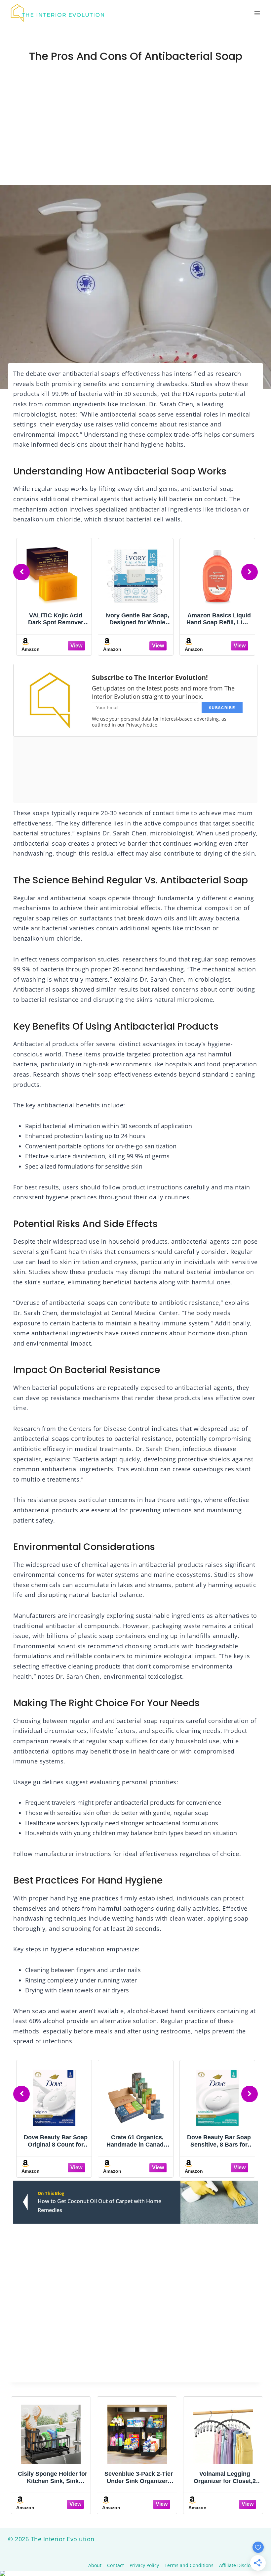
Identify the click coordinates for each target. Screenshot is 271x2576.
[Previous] (21, 572)
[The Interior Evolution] (58, 13)
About (95, 2565)
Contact (116, 2565)
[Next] (250, 572)
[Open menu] (257, 13)
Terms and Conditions (189, 2565)
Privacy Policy (144, 2565)
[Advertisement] (135, 136)
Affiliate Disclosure (240, 2565)
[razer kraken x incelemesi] (135, 2573)
